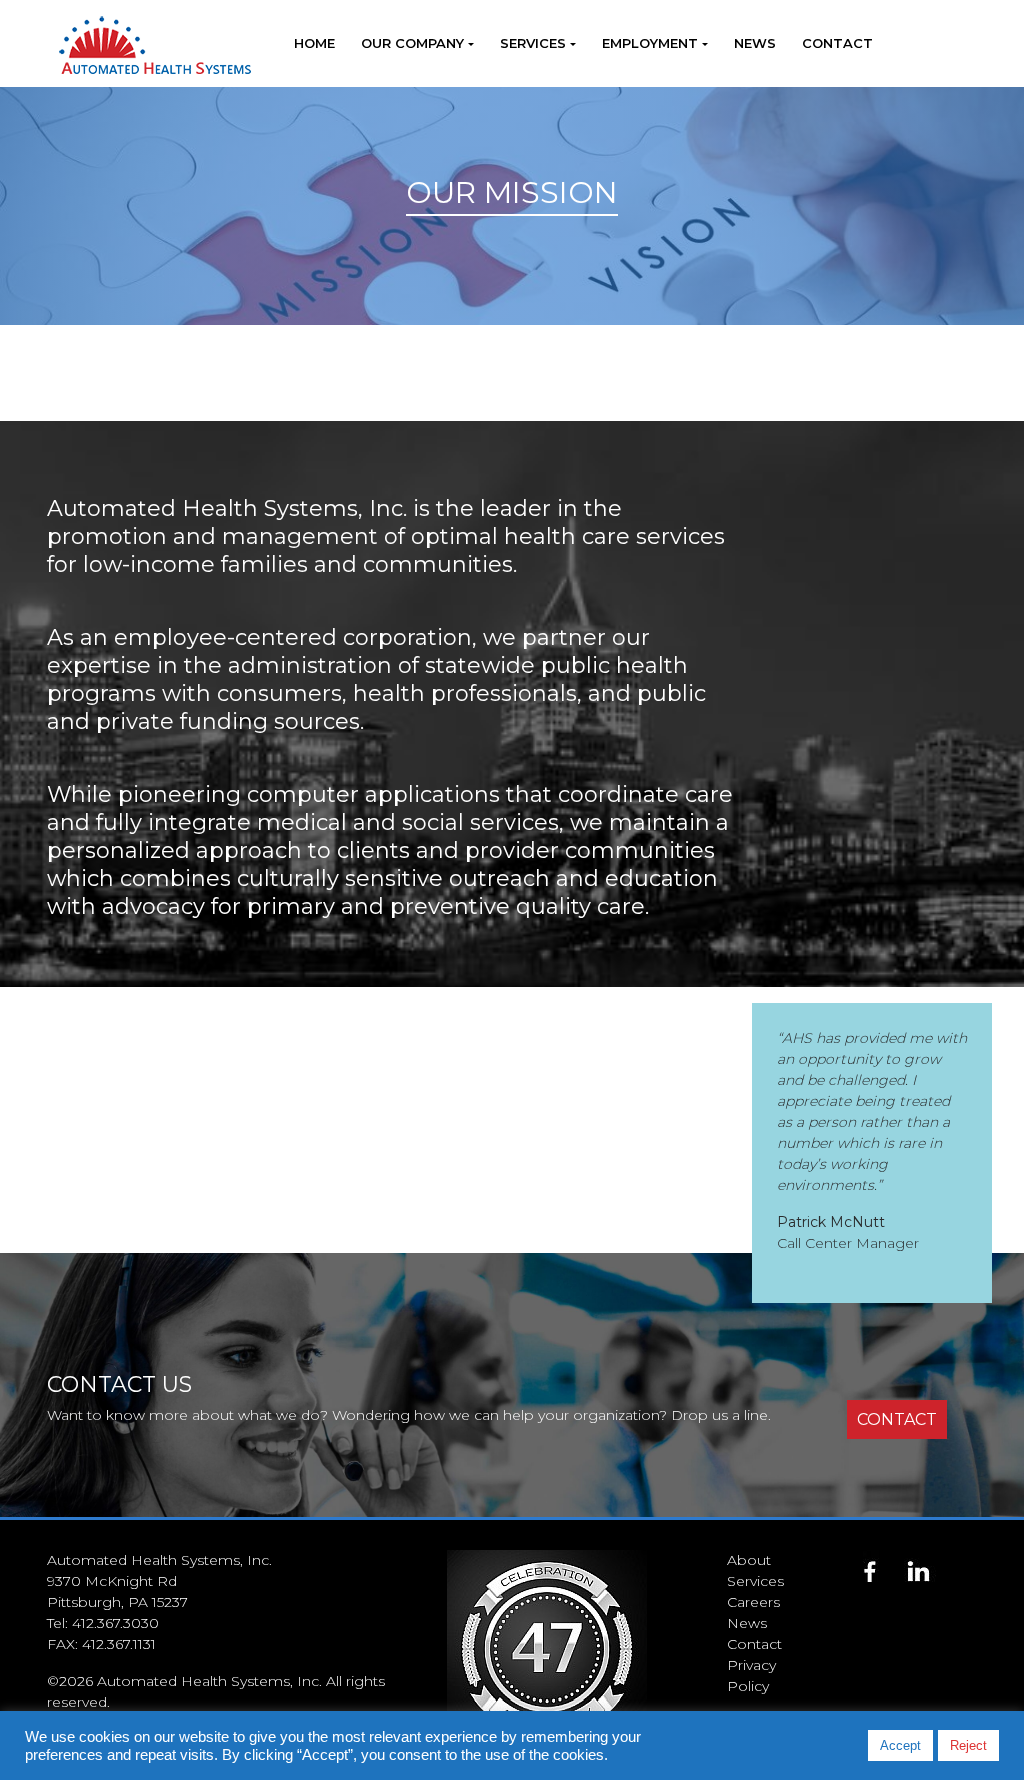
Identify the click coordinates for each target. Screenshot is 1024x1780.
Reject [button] (968, 1745)
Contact (837, 43)
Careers (753, 1602)
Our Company (412, 43)
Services (533, 43)
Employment (650, 43)
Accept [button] (900, 1745)
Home (314, 43)
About (749, 1560)
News (755, 43)
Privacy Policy (751, 1675)
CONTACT (897, 1419)
